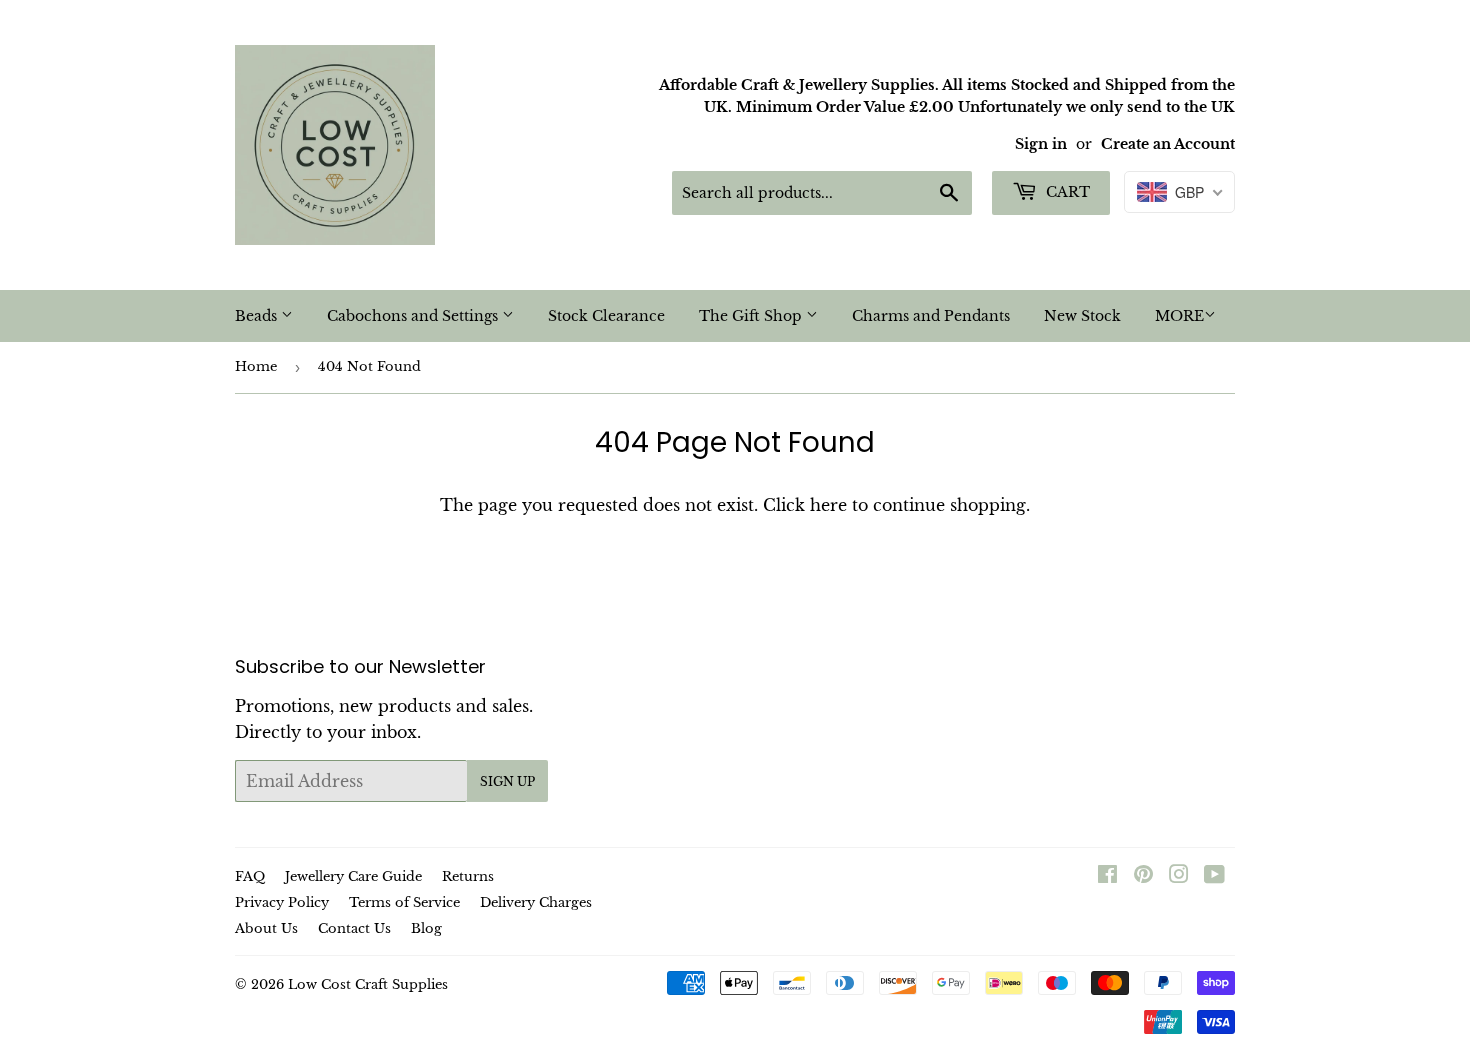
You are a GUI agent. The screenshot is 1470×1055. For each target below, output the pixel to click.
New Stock (1082, 316)
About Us (266, 928)
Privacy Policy (282, 902)
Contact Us (354, 928)
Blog (426, 928)
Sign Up (507, 781)
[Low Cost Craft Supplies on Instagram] (1179, 876)
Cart (1066, 192)
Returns (468, 876)
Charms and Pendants (931, 316)
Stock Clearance (606, 316)
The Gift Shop (752, 316)
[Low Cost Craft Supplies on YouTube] (1214, 876)
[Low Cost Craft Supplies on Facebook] (1107, 876)
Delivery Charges (536, 902)
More (1179, 316)
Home (256, 366)
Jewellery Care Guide (353, 876)
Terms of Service (404, 902)
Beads (258, 316)
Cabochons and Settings (414, 316)
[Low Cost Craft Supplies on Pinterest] (1143, 876)
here (828, 505)
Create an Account (1168, 144)
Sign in (1041, 144)
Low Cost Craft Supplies (368, 984)
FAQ (250, 876)
